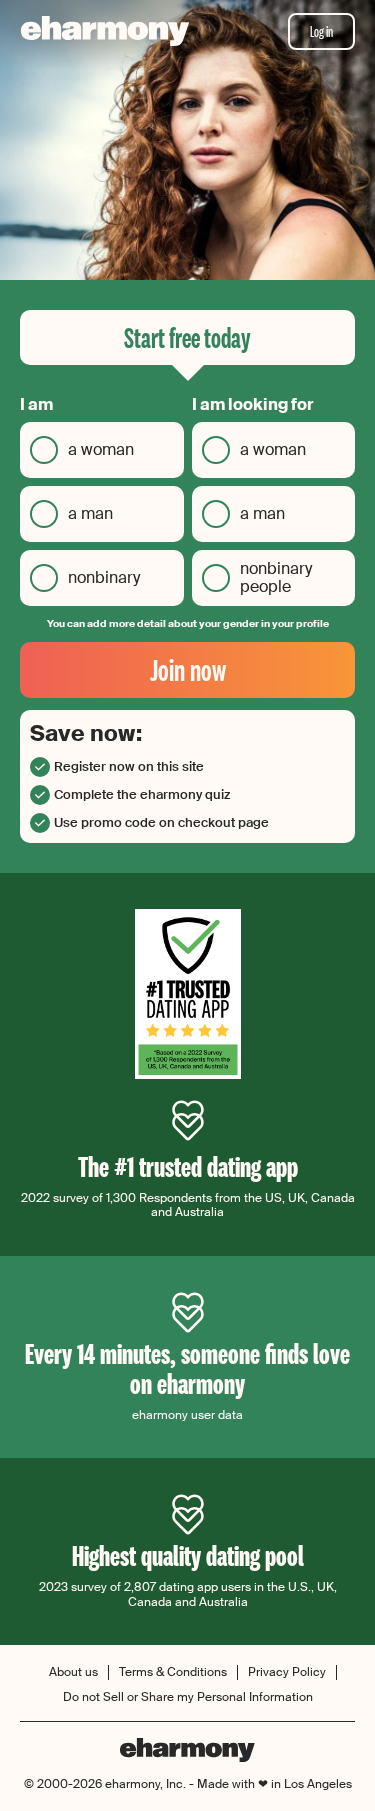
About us (73, 1672)
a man (90, 513)
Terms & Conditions (173, 1672)
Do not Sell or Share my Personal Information (188, 1697)
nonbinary (104, 577)
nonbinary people (276, 577)
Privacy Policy (287, 1672)
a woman (101, 449)
